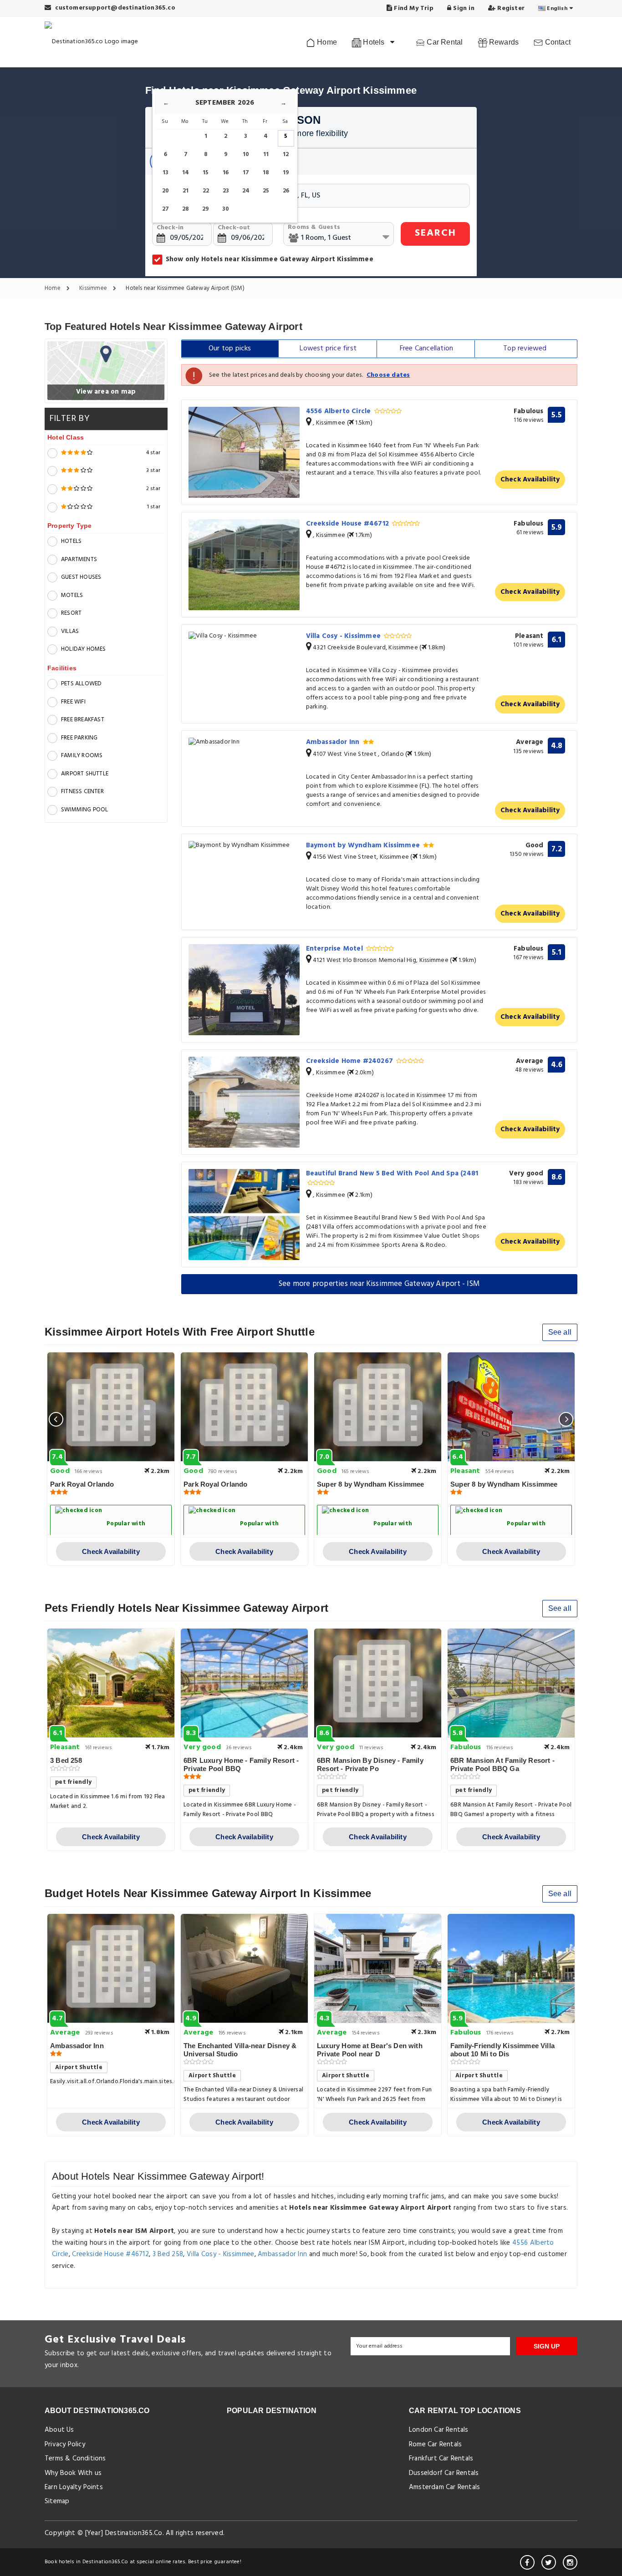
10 (246, 154)
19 (286, 173)
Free (426, 349)
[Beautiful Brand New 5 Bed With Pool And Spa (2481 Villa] (244, 1215)
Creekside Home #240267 (351, 1061)
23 (226, 191)
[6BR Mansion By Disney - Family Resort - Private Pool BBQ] (378, 1683)
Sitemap (57, 2501)
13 (166, 173)
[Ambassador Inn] (244, 742)
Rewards (503, 42)
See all (560, 1332)
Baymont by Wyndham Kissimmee (364, 845)
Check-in (170, 228)
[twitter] (549, 2562)
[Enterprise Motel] (244, 990)
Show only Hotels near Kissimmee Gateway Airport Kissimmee (270, 259)
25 (266, 191)
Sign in (463, 8)
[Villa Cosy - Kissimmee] (244, 636)
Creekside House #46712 (349, 524)
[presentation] (56, 1419)
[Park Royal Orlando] (111, 1407)
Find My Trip (413, 8)
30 (226, 209)
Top (525, 349)
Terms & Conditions (75, 2459)
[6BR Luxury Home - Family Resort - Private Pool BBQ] (244, 1683)
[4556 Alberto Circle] (244, 452)
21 (186, 191)
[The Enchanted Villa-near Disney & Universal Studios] (244, 1969)
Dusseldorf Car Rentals (444, 2473)
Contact (557, 42)
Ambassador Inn (334, 742)
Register (510, 8)
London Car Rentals (439, 2430)
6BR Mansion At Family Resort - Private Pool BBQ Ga (502, 1764)
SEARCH (436, 233)
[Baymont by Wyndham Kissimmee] (244, 846)
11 (266, 154)
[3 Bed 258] (111, 1683)
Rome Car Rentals (435, 2444)
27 (166, 209)
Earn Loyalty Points (74, 2487)
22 (206, 191)
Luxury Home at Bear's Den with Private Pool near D (370, 2050)
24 (246, 191)
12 (286, 154)
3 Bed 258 (66, 1760)
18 (266, 173)
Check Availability (530, 480)
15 (206, 173)
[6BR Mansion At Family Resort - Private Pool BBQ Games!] (511, 1683)
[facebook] (527, 2562)
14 (186, 173)
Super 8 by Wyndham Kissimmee (371, 1484)
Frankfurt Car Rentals (441, 2459)
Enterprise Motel (335, 949)
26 (286, 191)
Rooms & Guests (314, 227)
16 (226, 173)
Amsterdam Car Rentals (444, 2487)
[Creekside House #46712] (244, 565)
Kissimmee (94, 289)
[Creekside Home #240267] (244, 1102)
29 (206, 209)
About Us (59, 2430)
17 (246, 173)
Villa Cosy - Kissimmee (344, 636)
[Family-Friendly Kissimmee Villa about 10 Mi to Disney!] (511, 1969)
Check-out (234, 228)
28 (186, 209)
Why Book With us (73, 2473)
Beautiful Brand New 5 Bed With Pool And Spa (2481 (392, 1174)
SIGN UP (547, 2346)
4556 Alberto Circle (339, 411)
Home (326, 42)
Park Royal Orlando (82, 1484)
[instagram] (570, 2562)
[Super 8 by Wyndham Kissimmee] (378, 1407)
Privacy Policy (65, 2444)
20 (166, 191)
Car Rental (444, 42)
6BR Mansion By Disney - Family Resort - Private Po (370, 1764)
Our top (230, 349)
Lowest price (328, 349)
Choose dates (388, 375)
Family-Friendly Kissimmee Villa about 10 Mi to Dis (502, 2050)
